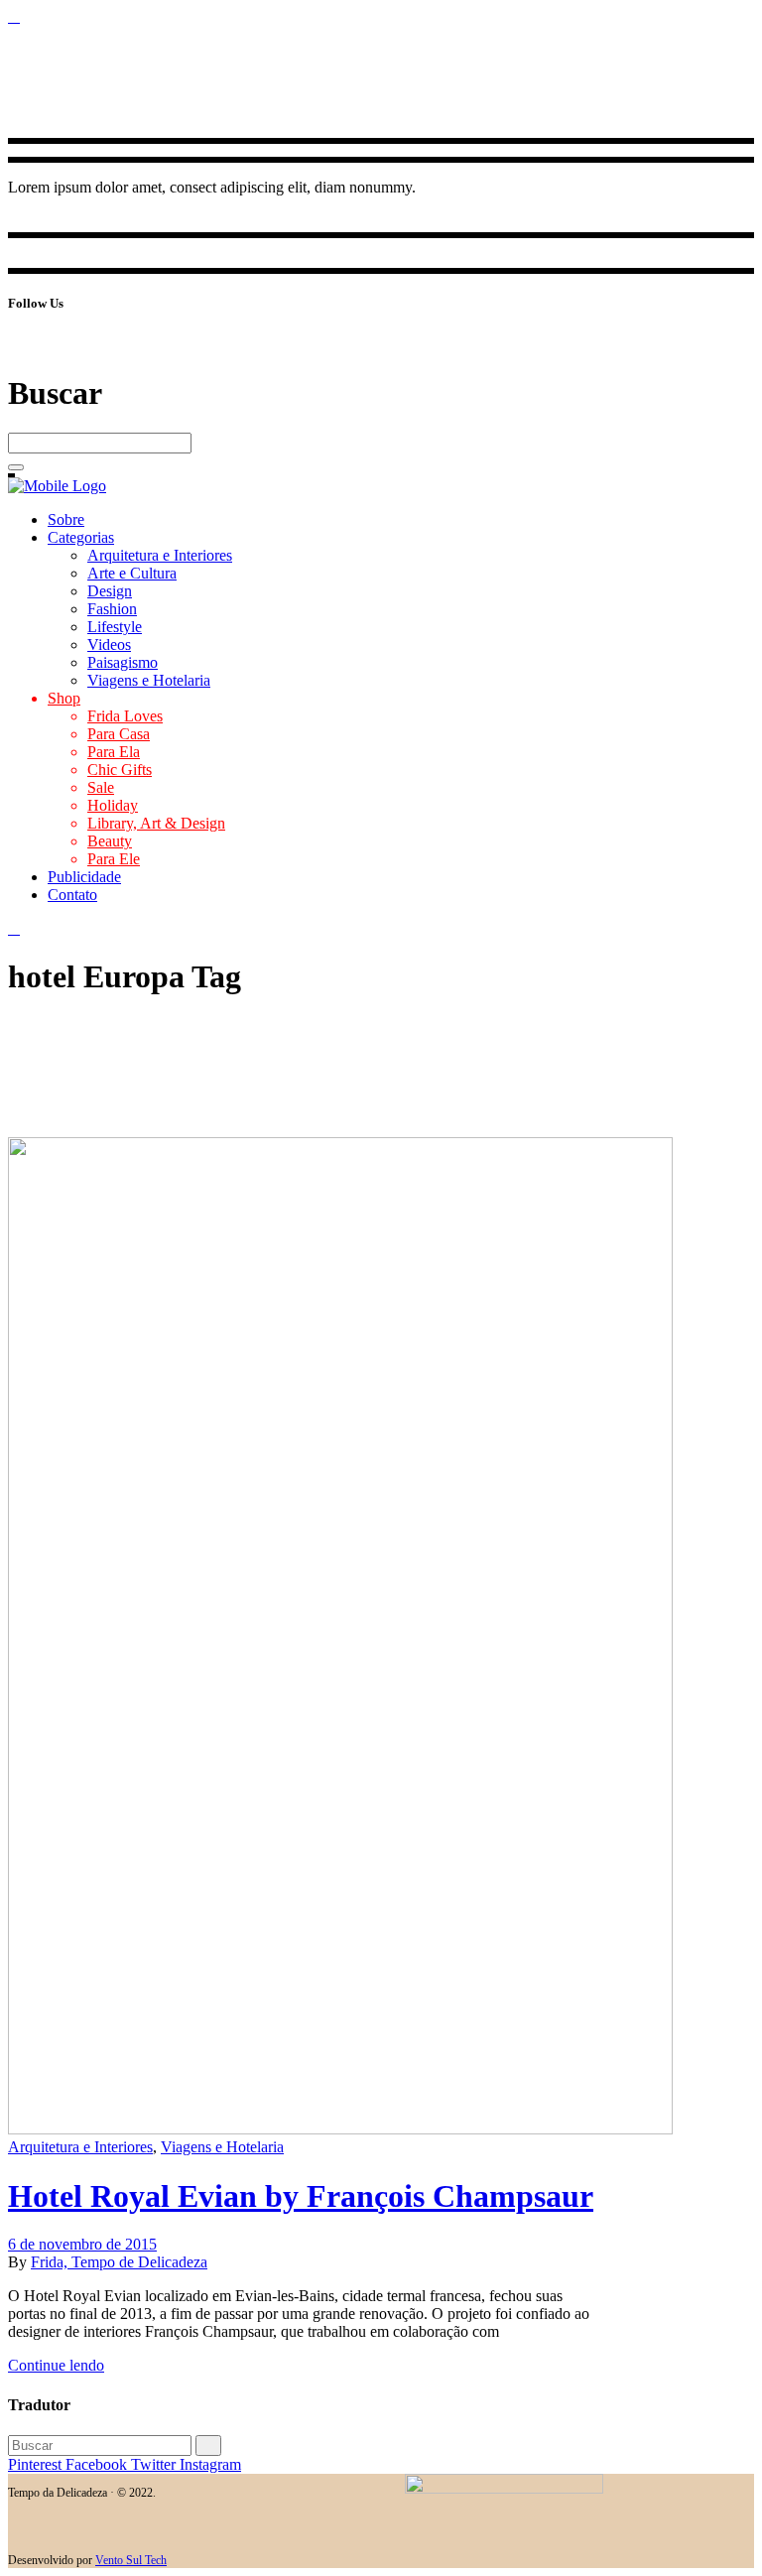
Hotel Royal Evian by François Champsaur (301, 2196)
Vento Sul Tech (131, 2560)
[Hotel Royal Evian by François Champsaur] (340, 2129)
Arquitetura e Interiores (80, 2147)
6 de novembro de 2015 (82, 2244)
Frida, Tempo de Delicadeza (119, 2262)
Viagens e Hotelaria (222, 2147)
